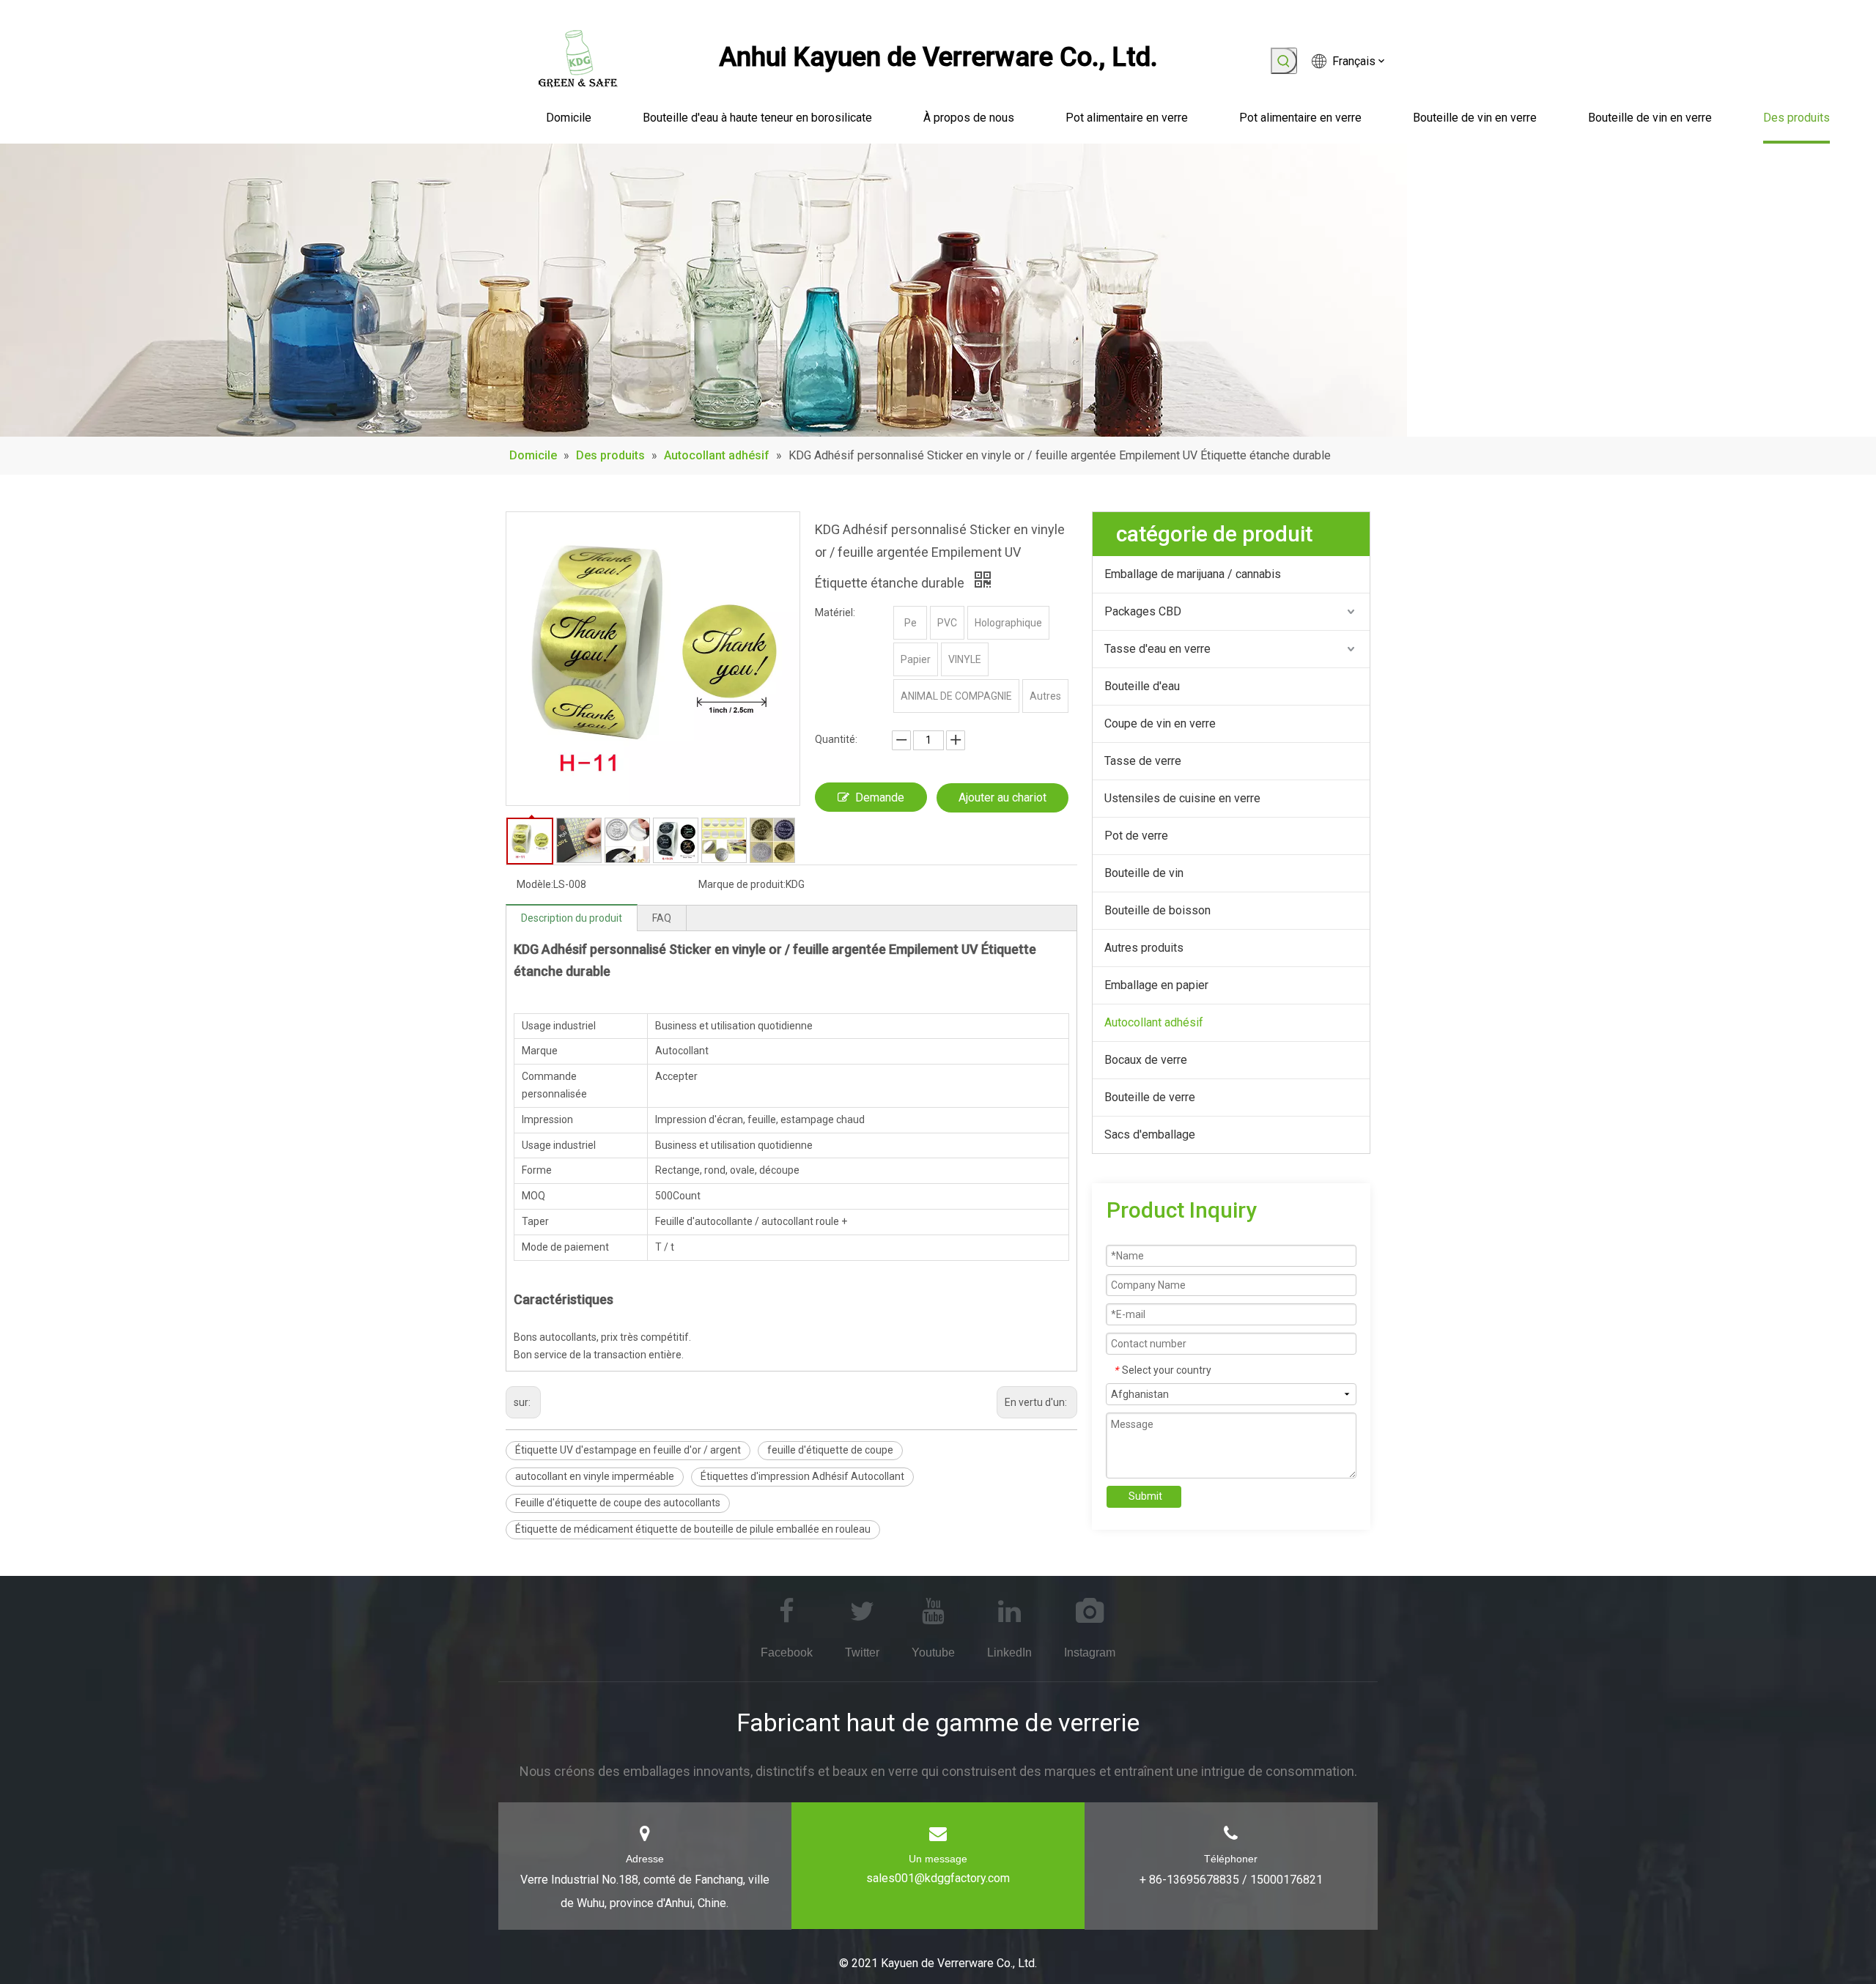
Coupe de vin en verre (1160, 723)
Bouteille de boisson (1157, 910)
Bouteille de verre (1150, 1097)
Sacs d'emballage (1150, 1134)
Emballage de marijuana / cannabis (1193, 574)
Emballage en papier (1156, 985)
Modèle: (535, 884)
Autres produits (1144, 948)
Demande (880, 797)
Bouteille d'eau (1142, 686)
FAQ (662, 918)
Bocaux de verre (1146, 1060)
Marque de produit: (742, 884)
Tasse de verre (1143, 761)
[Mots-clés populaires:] (1284, 61)
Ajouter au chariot (1002, 797)
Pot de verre (1136, 836)
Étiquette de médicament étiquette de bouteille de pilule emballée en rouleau (693, 1529)
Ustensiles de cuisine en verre (1182, 798)
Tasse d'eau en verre (1157, 649)
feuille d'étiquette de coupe (830, 1450)
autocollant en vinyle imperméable (595, 1476)
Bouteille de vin (1144, 873)
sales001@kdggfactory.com (938, 1878)
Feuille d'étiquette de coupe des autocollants (618, 1503)
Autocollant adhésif (1154, 1022)
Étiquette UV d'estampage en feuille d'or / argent (628, 1450)
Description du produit (572, 918)
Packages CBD (1143, 611)
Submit (1145, 1496)
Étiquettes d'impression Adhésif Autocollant (802, 1476)
